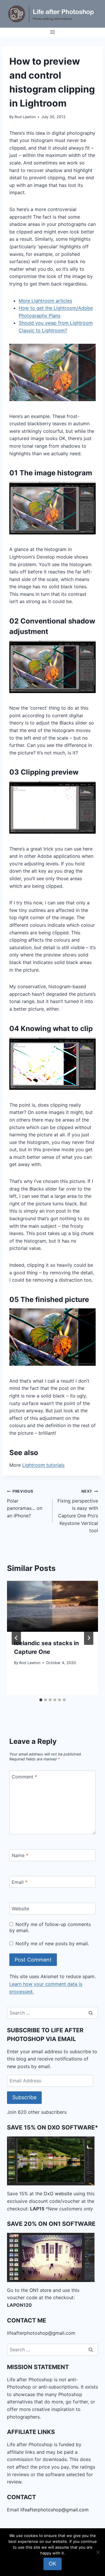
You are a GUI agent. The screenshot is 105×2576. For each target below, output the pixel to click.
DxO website (58, 2194)
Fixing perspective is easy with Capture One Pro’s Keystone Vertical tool (78, 1511)
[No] (98, 2552)
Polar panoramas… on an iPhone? (25, 1504)
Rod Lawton (25, 117)
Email (20, 1882)
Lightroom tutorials (43, 1465)
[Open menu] (53, 32)
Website (20, 1909)
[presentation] (52, 1606)
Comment (24, 1776)
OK (52, 2564)
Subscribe (24, 2097)
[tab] (41, 1700)
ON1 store (40, 2290)
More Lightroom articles (45, 301)
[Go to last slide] (16, 1638)
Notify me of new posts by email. (52, 1943)
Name (20, 1855)
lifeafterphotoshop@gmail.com (55, 2510)
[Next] (89, 1638)
